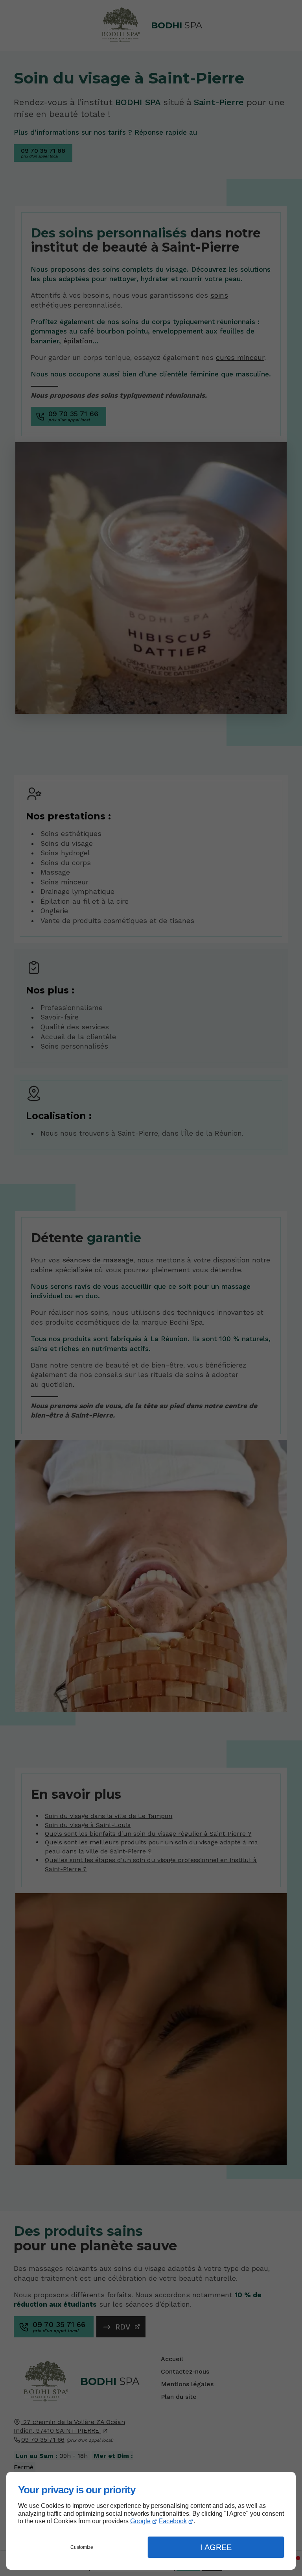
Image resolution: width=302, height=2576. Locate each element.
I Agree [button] (216, 2547)
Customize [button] (82, 2547)
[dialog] (151, 2521)
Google (140, 2521)
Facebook (173, 2521)
